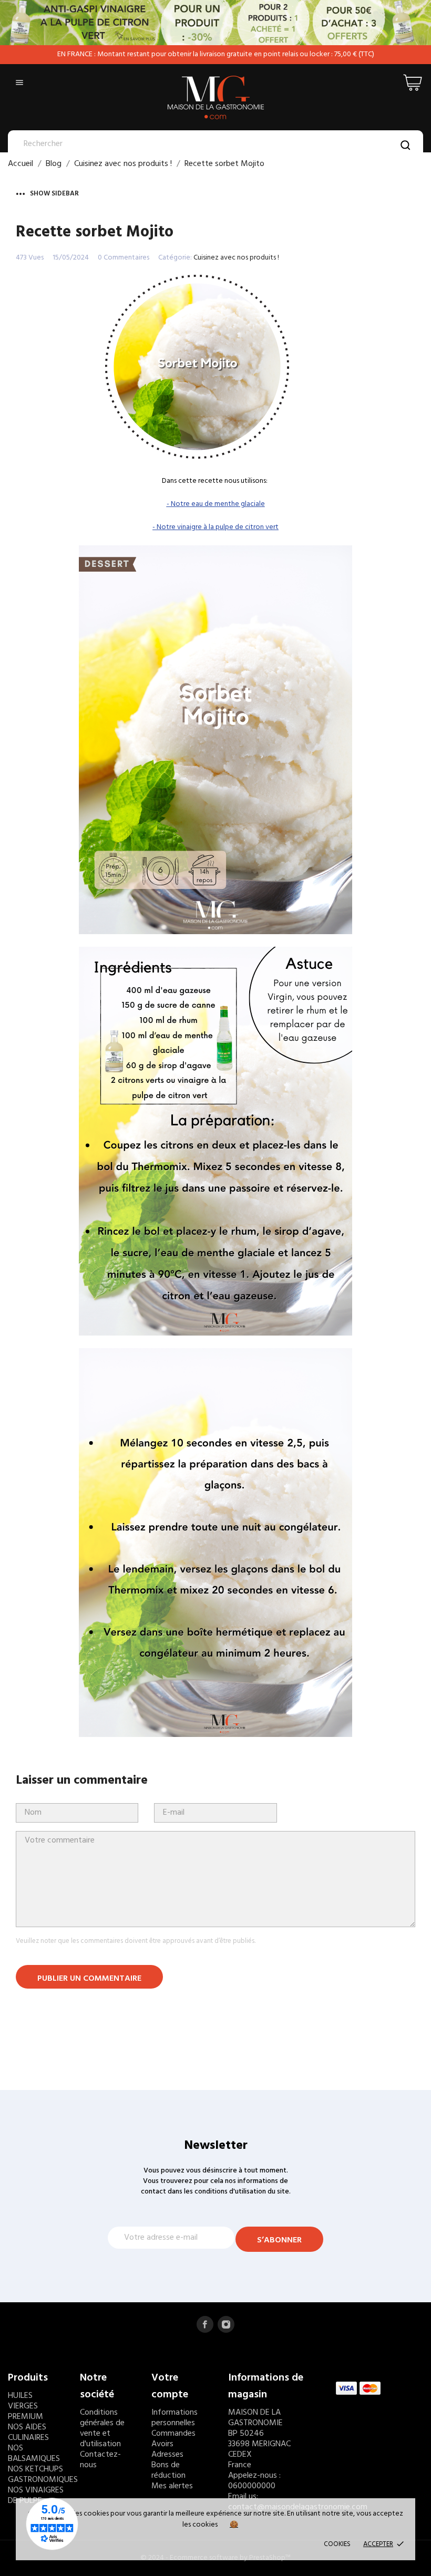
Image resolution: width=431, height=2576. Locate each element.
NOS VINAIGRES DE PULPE (36, 2496)
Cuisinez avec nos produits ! (236, 258)
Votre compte (170, 2386)
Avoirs (162, 2444)
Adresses (167, 2455)
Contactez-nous (100, 2460)
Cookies (337, 2544)
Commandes (173, 2434)
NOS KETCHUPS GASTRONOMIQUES (43, 2475)
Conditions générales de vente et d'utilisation (102, 2428)
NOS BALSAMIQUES (34, 2454)
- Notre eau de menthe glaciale (216, 504)
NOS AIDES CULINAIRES (28, 2433)
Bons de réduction (168, 2470)
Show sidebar (54, 194)
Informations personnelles (175, 2418)
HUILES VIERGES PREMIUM (25, 2406)
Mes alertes (172, 2486)
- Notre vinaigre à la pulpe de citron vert (215, 527)
